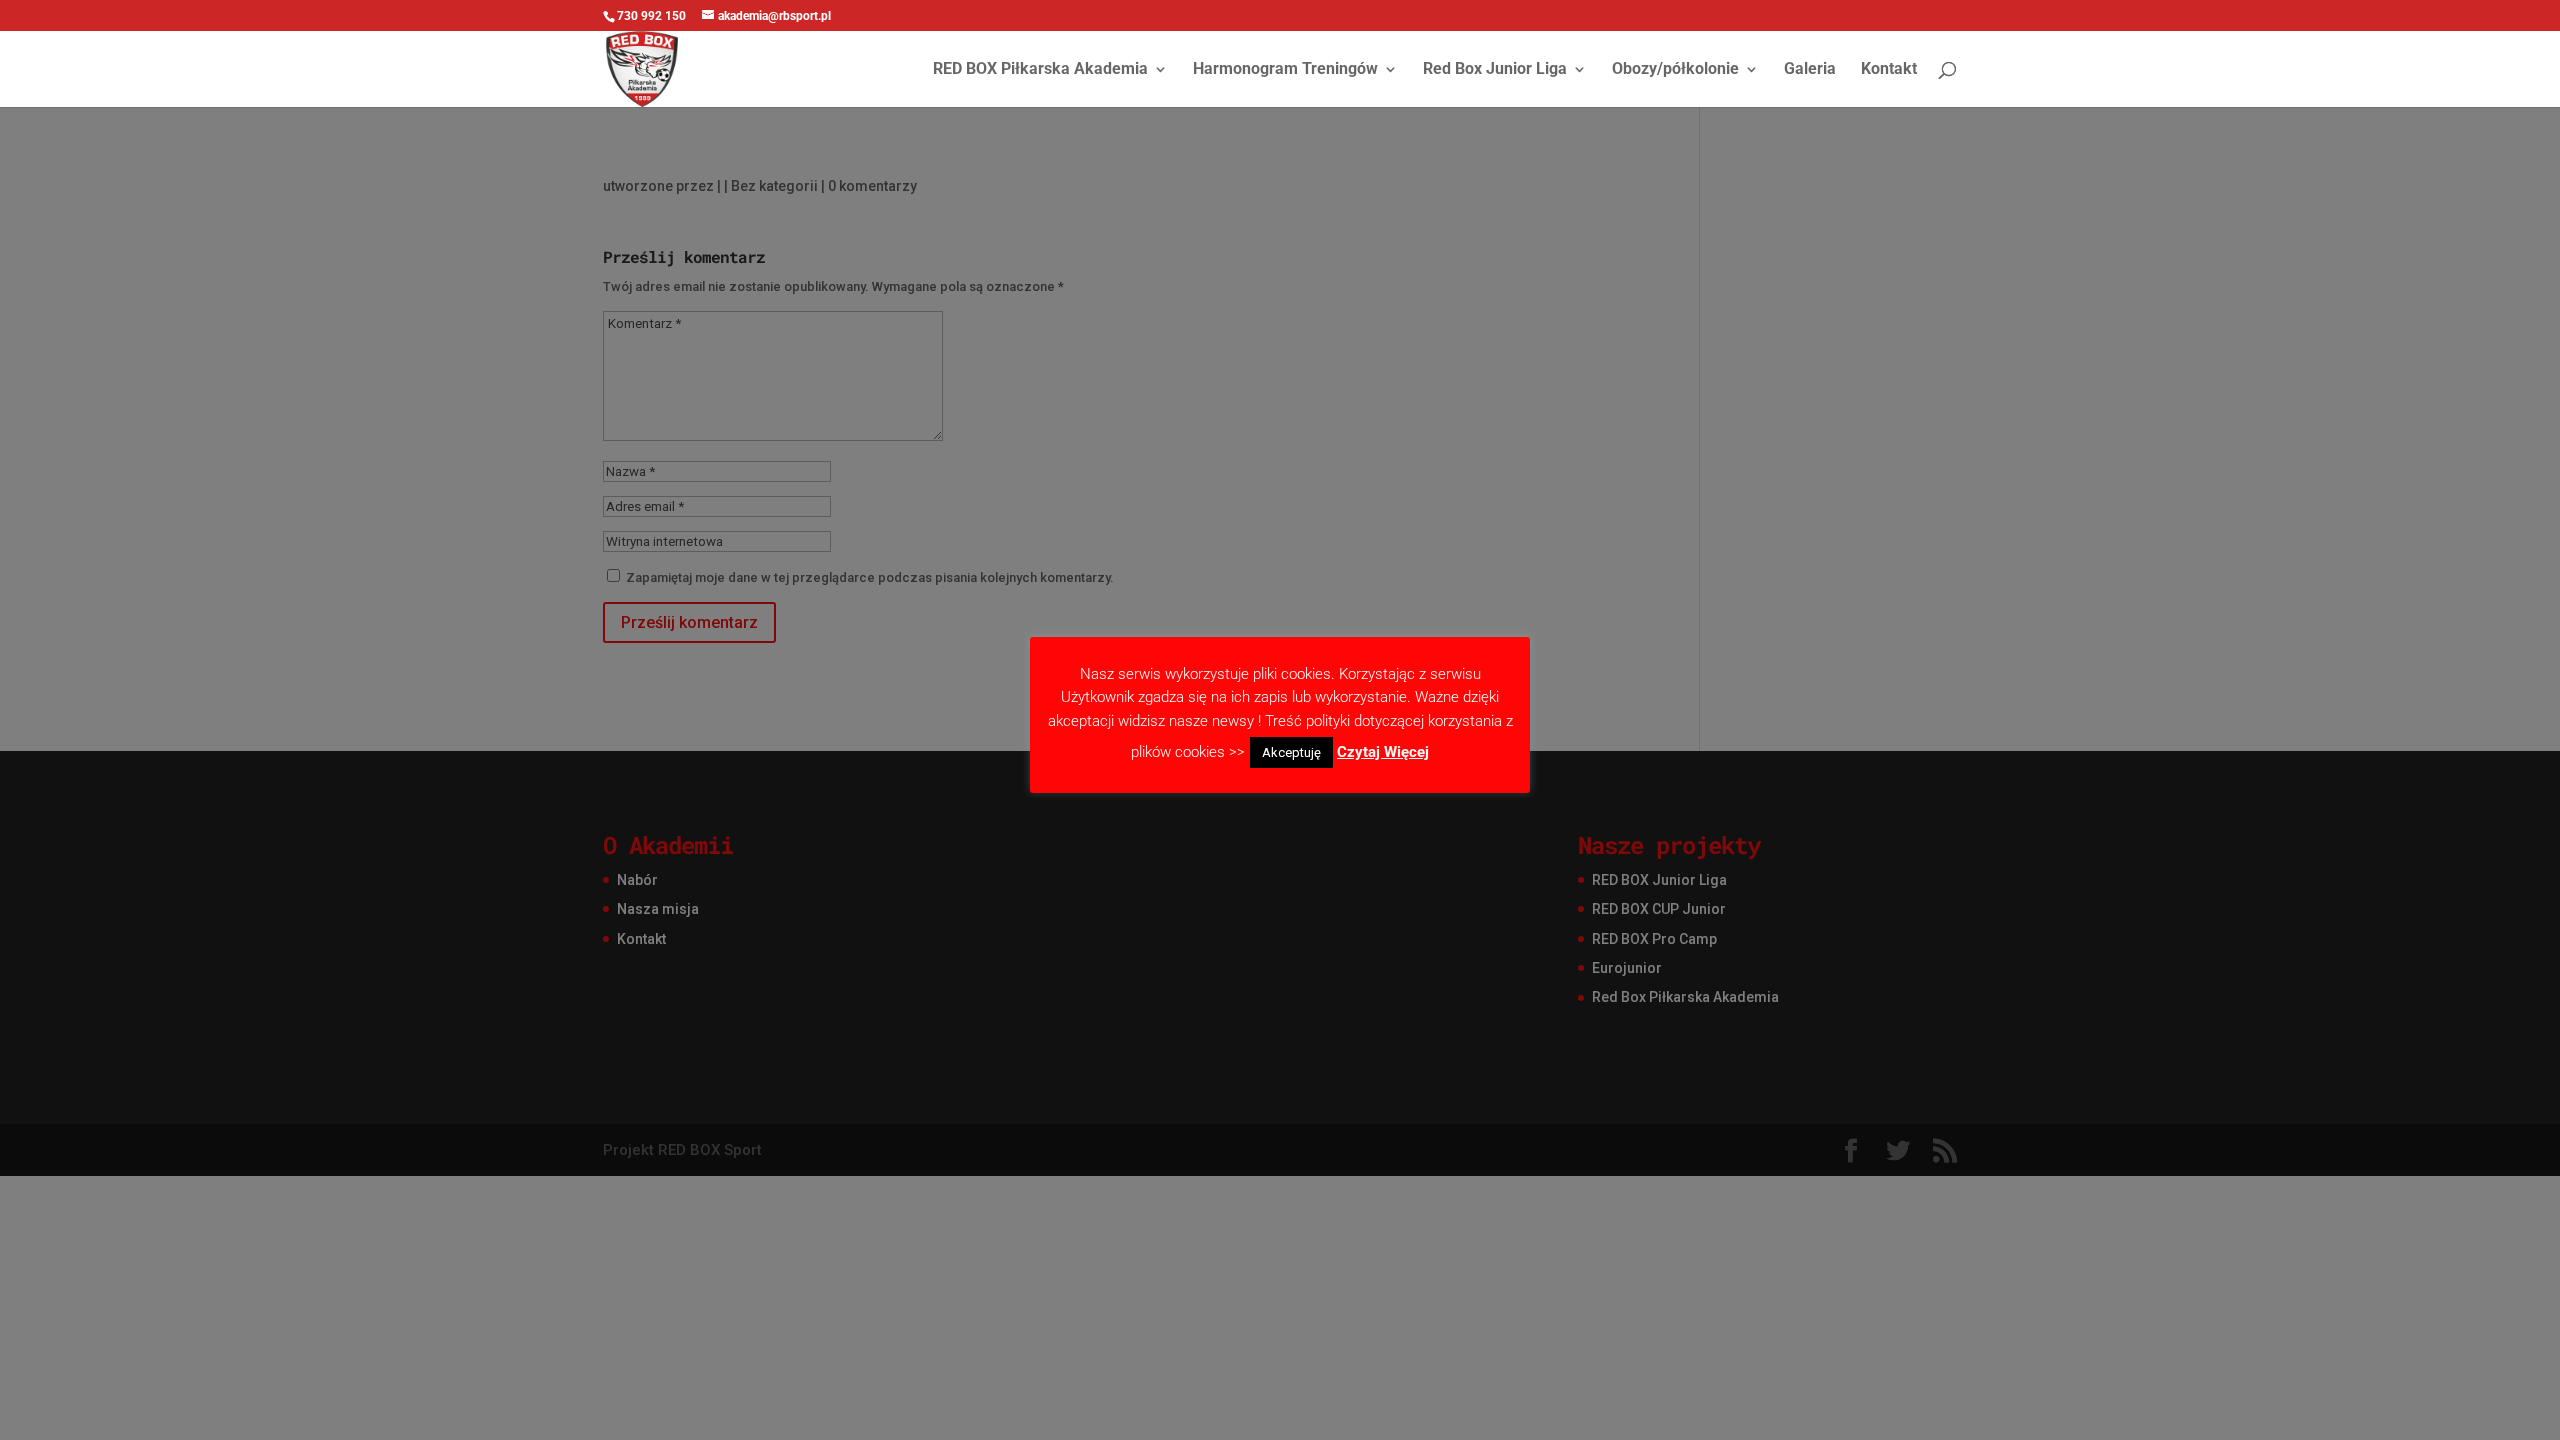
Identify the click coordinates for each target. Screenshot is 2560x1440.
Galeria (1810, 70)
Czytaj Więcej (1383, 752)
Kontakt (1889, 70)
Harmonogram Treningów (1285, 70)
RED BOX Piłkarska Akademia (1040, 70)
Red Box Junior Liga (1495, 70)
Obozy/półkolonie (1675, 70)
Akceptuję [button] (1291, 752)
